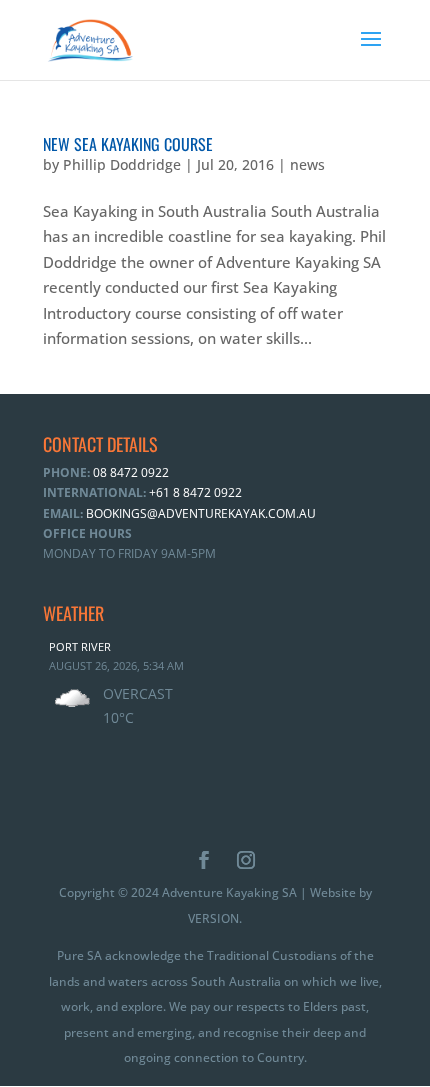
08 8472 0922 (129, 472)
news (307, 164)
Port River (80, 646)
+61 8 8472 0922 (194, 492)
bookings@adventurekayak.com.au (201, 513)
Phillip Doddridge (122, 164)
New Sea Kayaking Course (128, 144)
